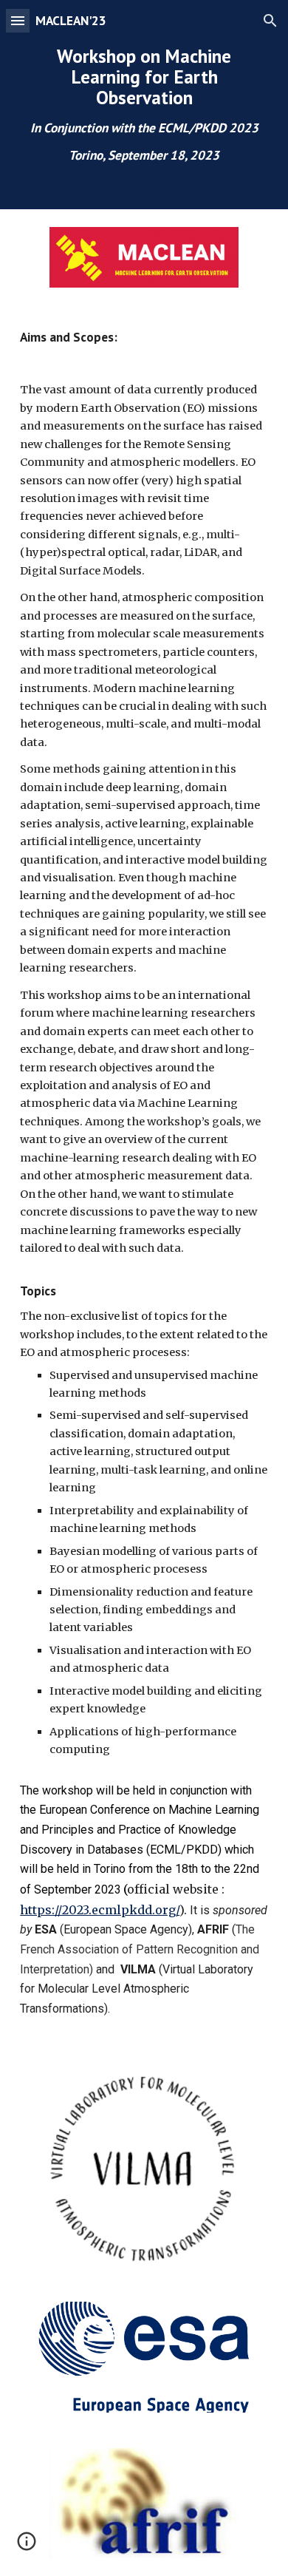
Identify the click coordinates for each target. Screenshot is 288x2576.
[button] (18, 20)
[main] (144, 105)
